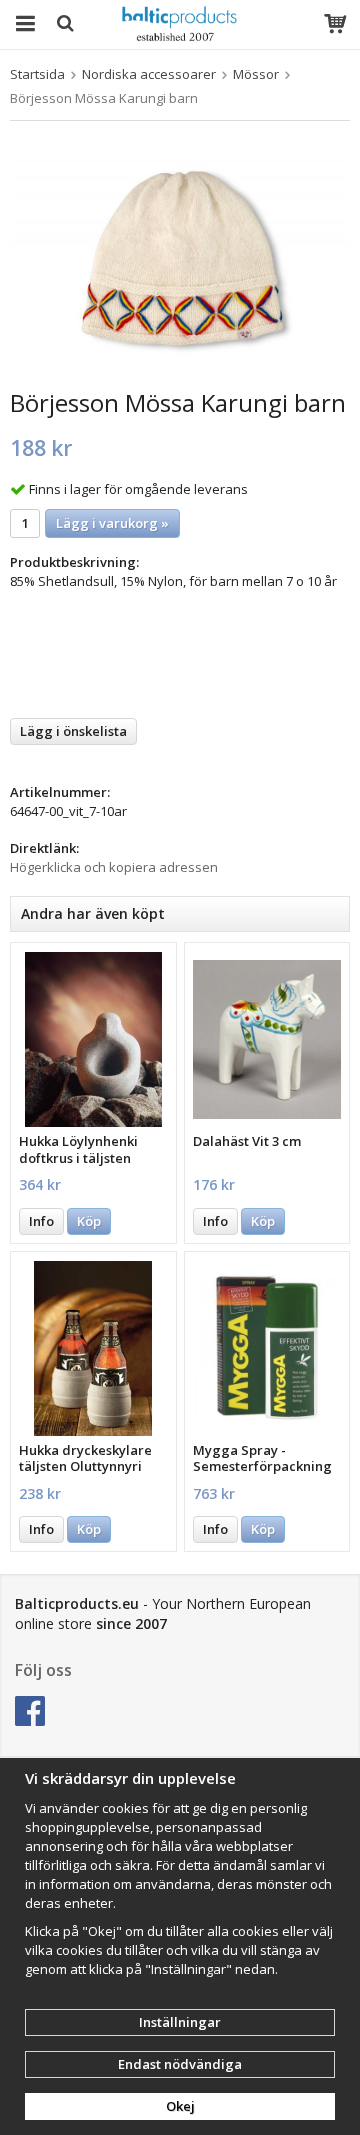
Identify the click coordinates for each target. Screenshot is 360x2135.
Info (41, 1221)
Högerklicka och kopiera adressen (114, 867)
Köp (89, 1221)
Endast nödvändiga (180, 2064)
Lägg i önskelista (73, 731)
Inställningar (180, 2022)
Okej (180, 2106)
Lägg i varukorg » (112, 523)
